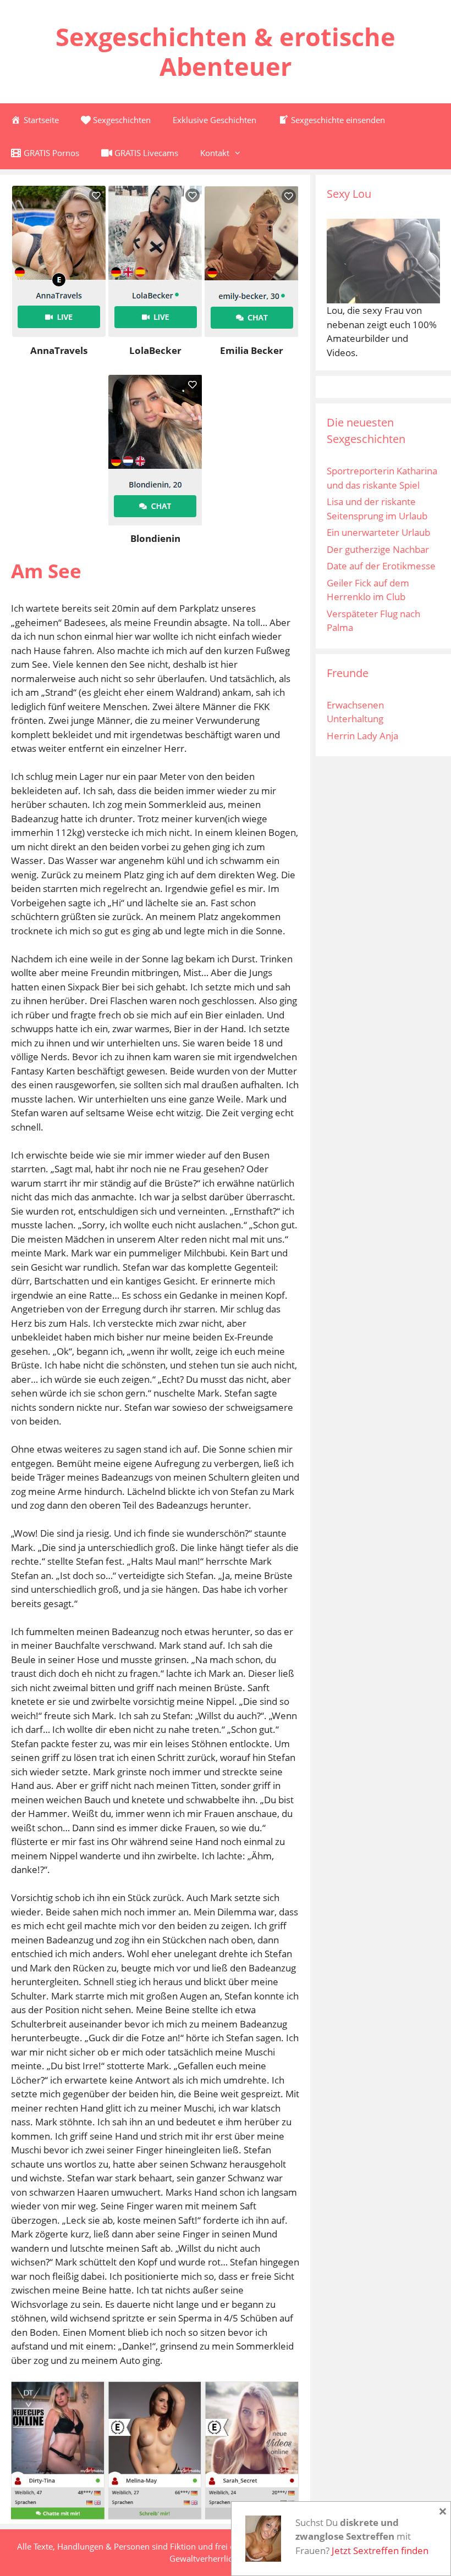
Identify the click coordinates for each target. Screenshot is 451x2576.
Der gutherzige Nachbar (378, 549)
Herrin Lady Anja (362, 736)
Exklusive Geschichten (215, 120)
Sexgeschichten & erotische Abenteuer (226, 51)
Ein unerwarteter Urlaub (378, 532)
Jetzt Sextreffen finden (380, 2550)
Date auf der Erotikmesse (381, 566)
